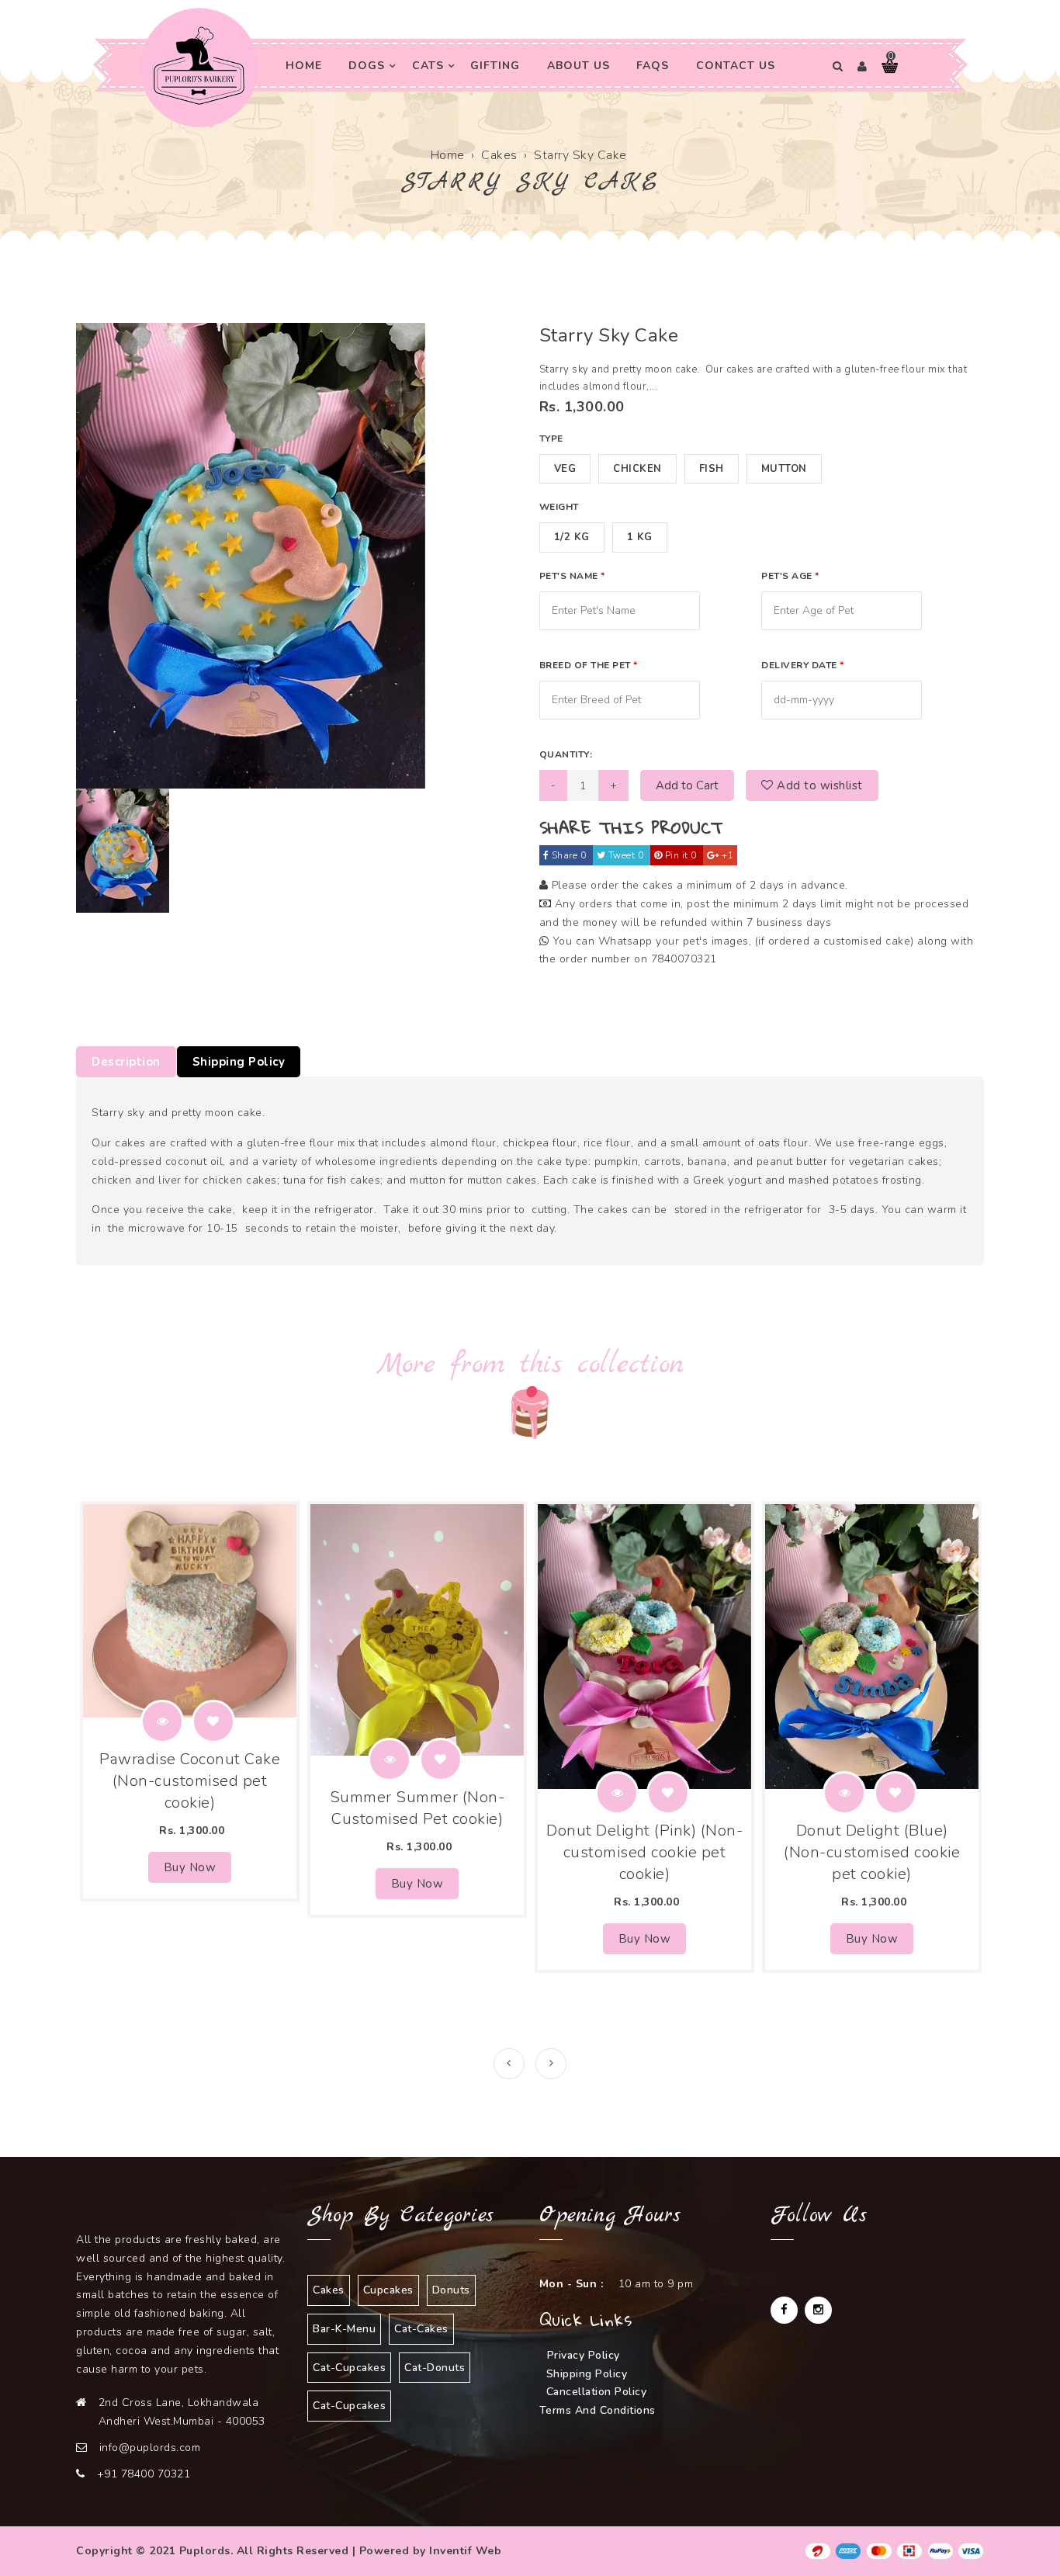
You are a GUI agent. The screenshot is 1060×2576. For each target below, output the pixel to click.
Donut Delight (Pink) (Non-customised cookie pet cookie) (644, 1852)
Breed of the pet (589, 665)
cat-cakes (421, 2329)
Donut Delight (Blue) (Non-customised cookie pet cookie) (872, 1852)
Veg (565, 469)
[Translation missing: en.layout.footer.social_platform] (784, 2310)
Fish (712, 469)
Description (126, 1062)
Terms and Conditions (598, 2410)
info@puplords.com (150, 2448)
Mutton (784, 469)
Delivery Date (803, 665)
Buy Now (190, 1867)
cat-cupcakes (349, 2368)
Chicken (637, 469)
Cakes (499, 155)
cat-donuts (435, 2368)
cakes (329, 2290)
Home (448, 155)
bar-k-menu (344, 2329)
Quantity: (566, 754)
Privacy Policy (584, 2355)
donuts (451, 2290)
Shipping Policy (239, 1062)
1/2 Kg (572, 537)
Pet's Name (572, 576)
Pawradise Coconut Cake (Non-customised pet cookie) (190, 1781)
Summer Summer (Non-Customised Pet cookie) (417, 1808)
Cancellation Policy (597, 2392)
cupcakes (388, 2290)
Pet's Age (790, 576)
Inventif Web (465, 2551)
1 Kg (640, 537)
